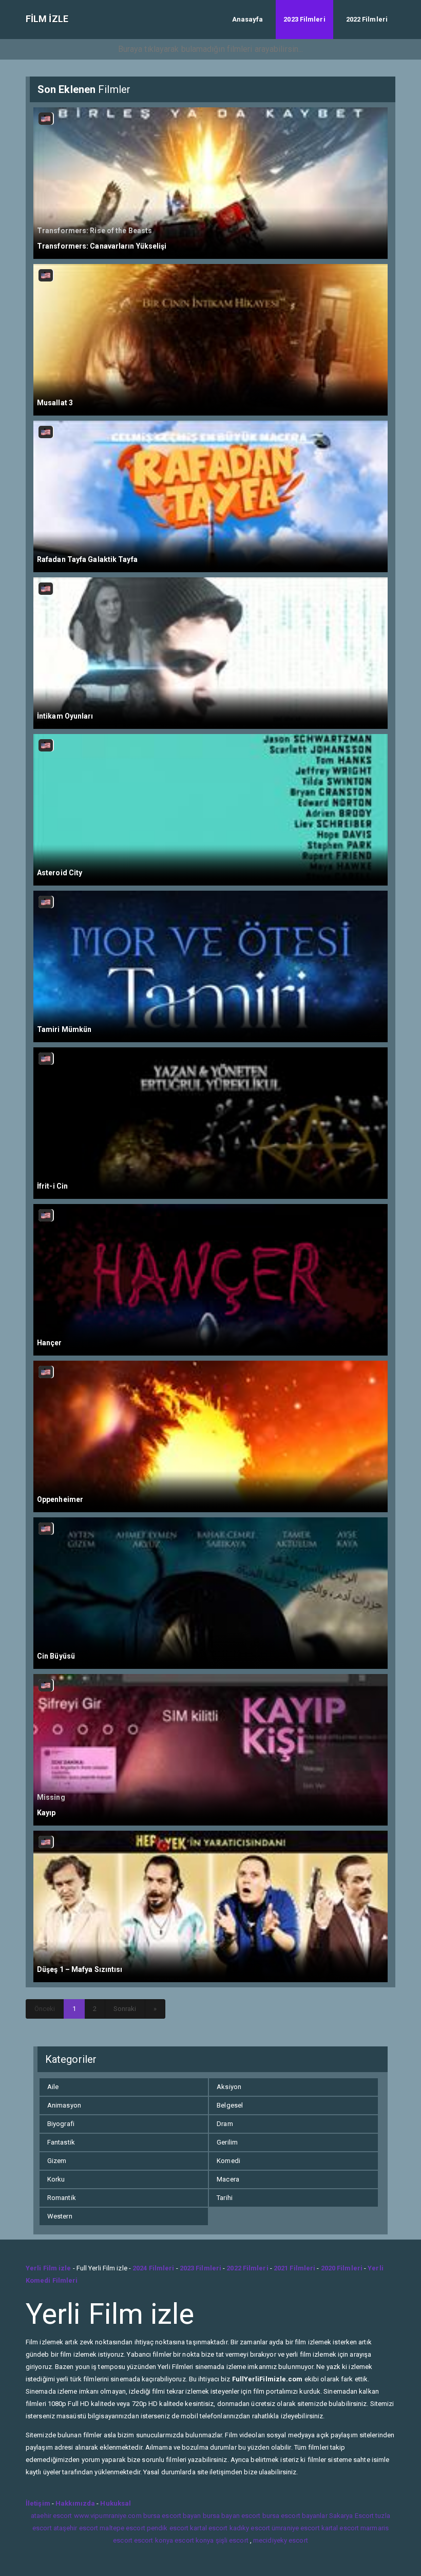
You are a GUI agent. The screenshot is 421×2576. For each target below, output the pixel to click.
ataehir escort (51, 2516)
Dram (225, 2124)
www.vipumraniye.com (108, 2516)
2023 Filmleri (304, 19)
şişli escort (232, 2540)
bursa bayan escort (232, 2516)
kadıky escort (250, 2528)
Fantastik (61, 2142)
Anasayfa (248, 19)
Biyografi (61, 2124)
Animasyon (64, 2105)
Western (60, 2216)
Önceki (45, 2009)
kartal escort (209, 2528)
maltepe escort (122, 2528)
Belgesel (230, 2105)
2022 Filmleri (367, 19)
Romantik (62, 2198)
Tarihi (225, 2198)
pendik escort (168, 2528)
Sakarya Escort (351, 2516)
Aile (53, 2087)
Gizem (57, 2161)
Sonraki (125, 2009)
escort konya (154, 2540)
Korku (56, 2179)
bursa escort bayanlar (295, 2516)
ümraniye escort (296, 2528)
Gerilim (227, 2142)
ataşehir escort (76, 2528)
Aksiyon (229, 2087)
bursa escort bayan (172, 2516)
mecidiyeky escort (281, 2540)
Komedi (228, 2161)
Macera (228, 2179)
